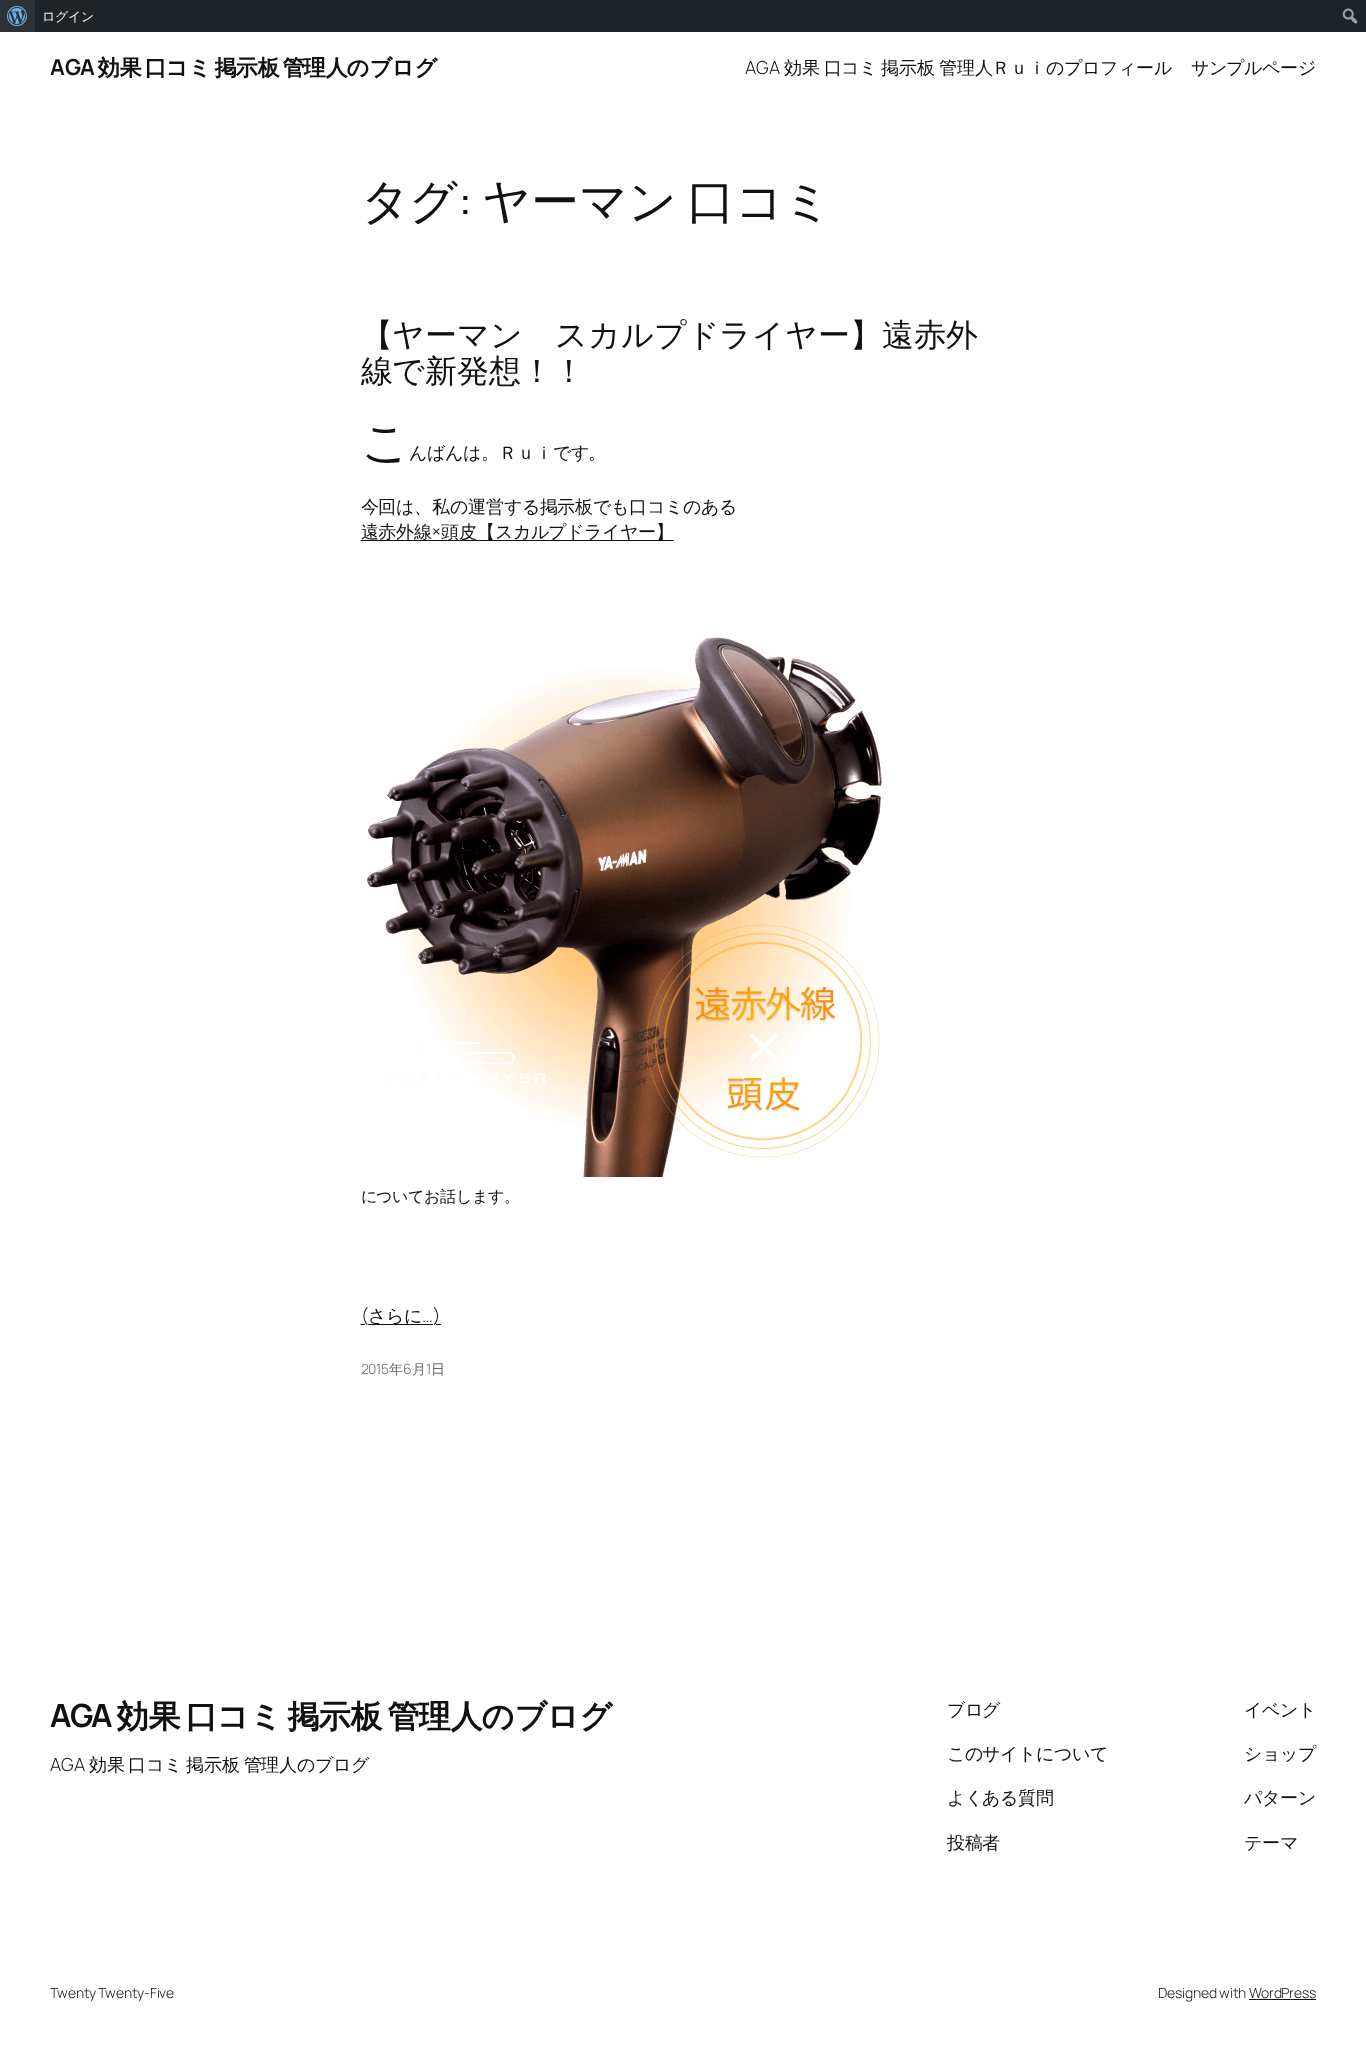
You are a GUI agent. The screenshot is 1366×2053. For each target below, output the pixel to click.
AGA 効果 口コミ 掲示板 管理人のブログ (243, 67)
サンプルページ (1253, 67)
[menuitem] (17, 16)
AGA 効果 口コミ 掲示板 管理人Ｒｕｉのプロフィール (958, 67)
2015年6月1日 (403, 1368)
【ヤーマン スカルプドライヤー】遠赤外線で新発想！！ (669, 352)
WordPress (1282, 1992)
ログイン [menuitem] (68, 16)
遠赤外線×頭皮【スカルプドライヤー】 (517, 531)
